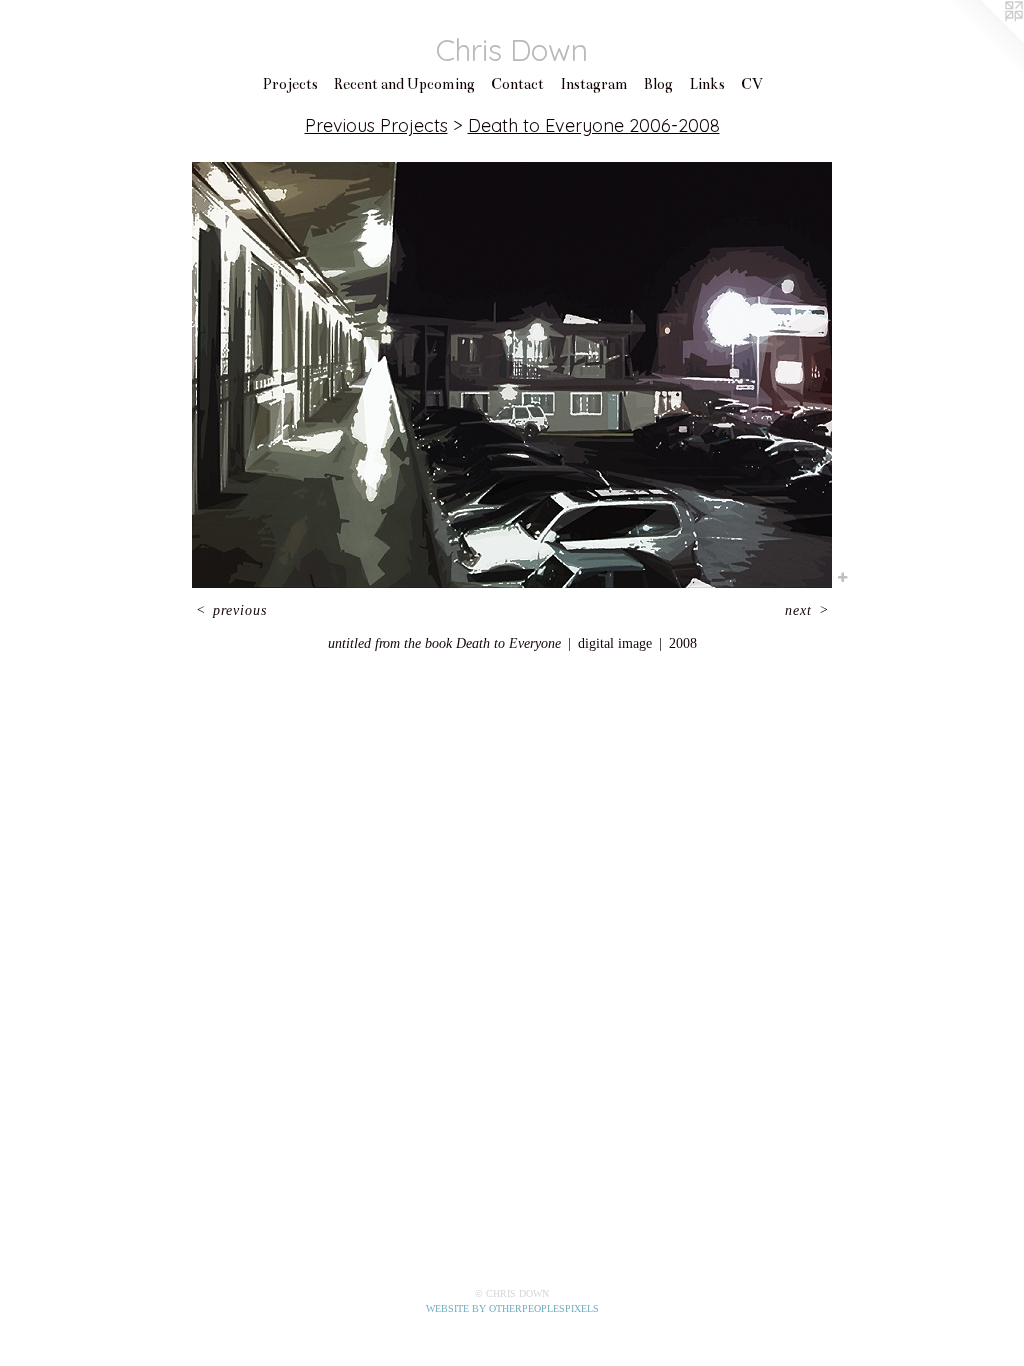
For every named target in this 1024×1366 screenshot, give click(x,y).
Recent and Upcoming (404, 84)
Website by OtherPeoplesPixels (512, 1308)
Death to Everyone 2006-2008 (594, 125)
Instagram (594, 84)
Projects (290, 84)
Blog (658, 84)
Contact (517, 84)
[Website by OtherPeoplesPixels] (984, 40)
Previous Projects (376, 125)
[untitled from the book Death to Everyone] (512, 375)
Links (707, 84)
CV (752, 84)
